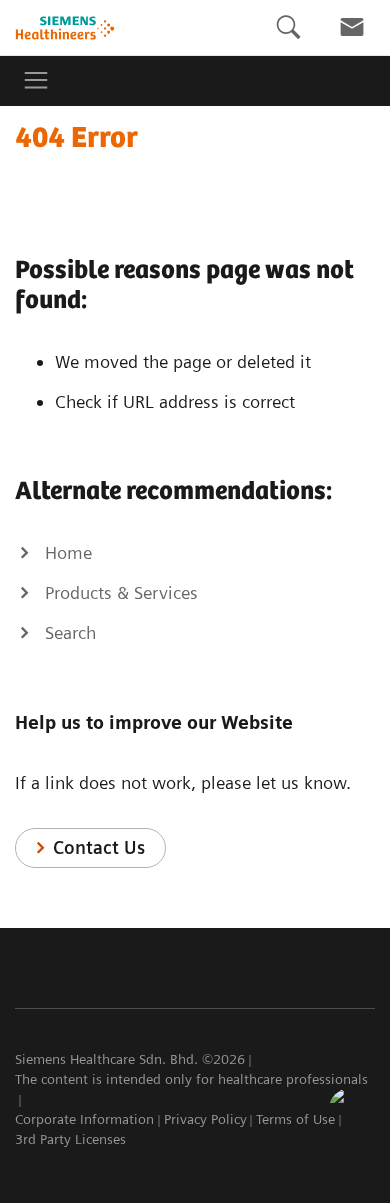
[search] (288, 27)
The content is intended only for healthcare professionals (191, 1079)
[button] (353, 1112)
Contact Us (99, 847)
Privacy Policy (205, 1119)
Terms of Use (295, 1119)
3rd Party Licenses (70, 1139)
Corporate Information (84, 1119)
